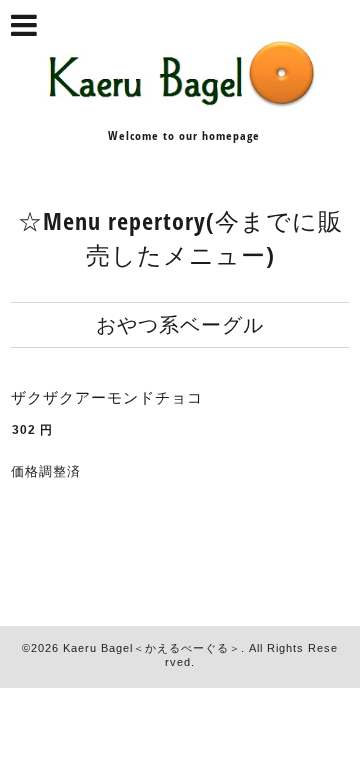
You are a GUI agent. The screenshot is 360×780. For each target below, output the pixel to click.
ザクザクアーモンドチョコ (107, 397)
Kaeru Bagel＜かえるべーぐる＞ (152, 648)
